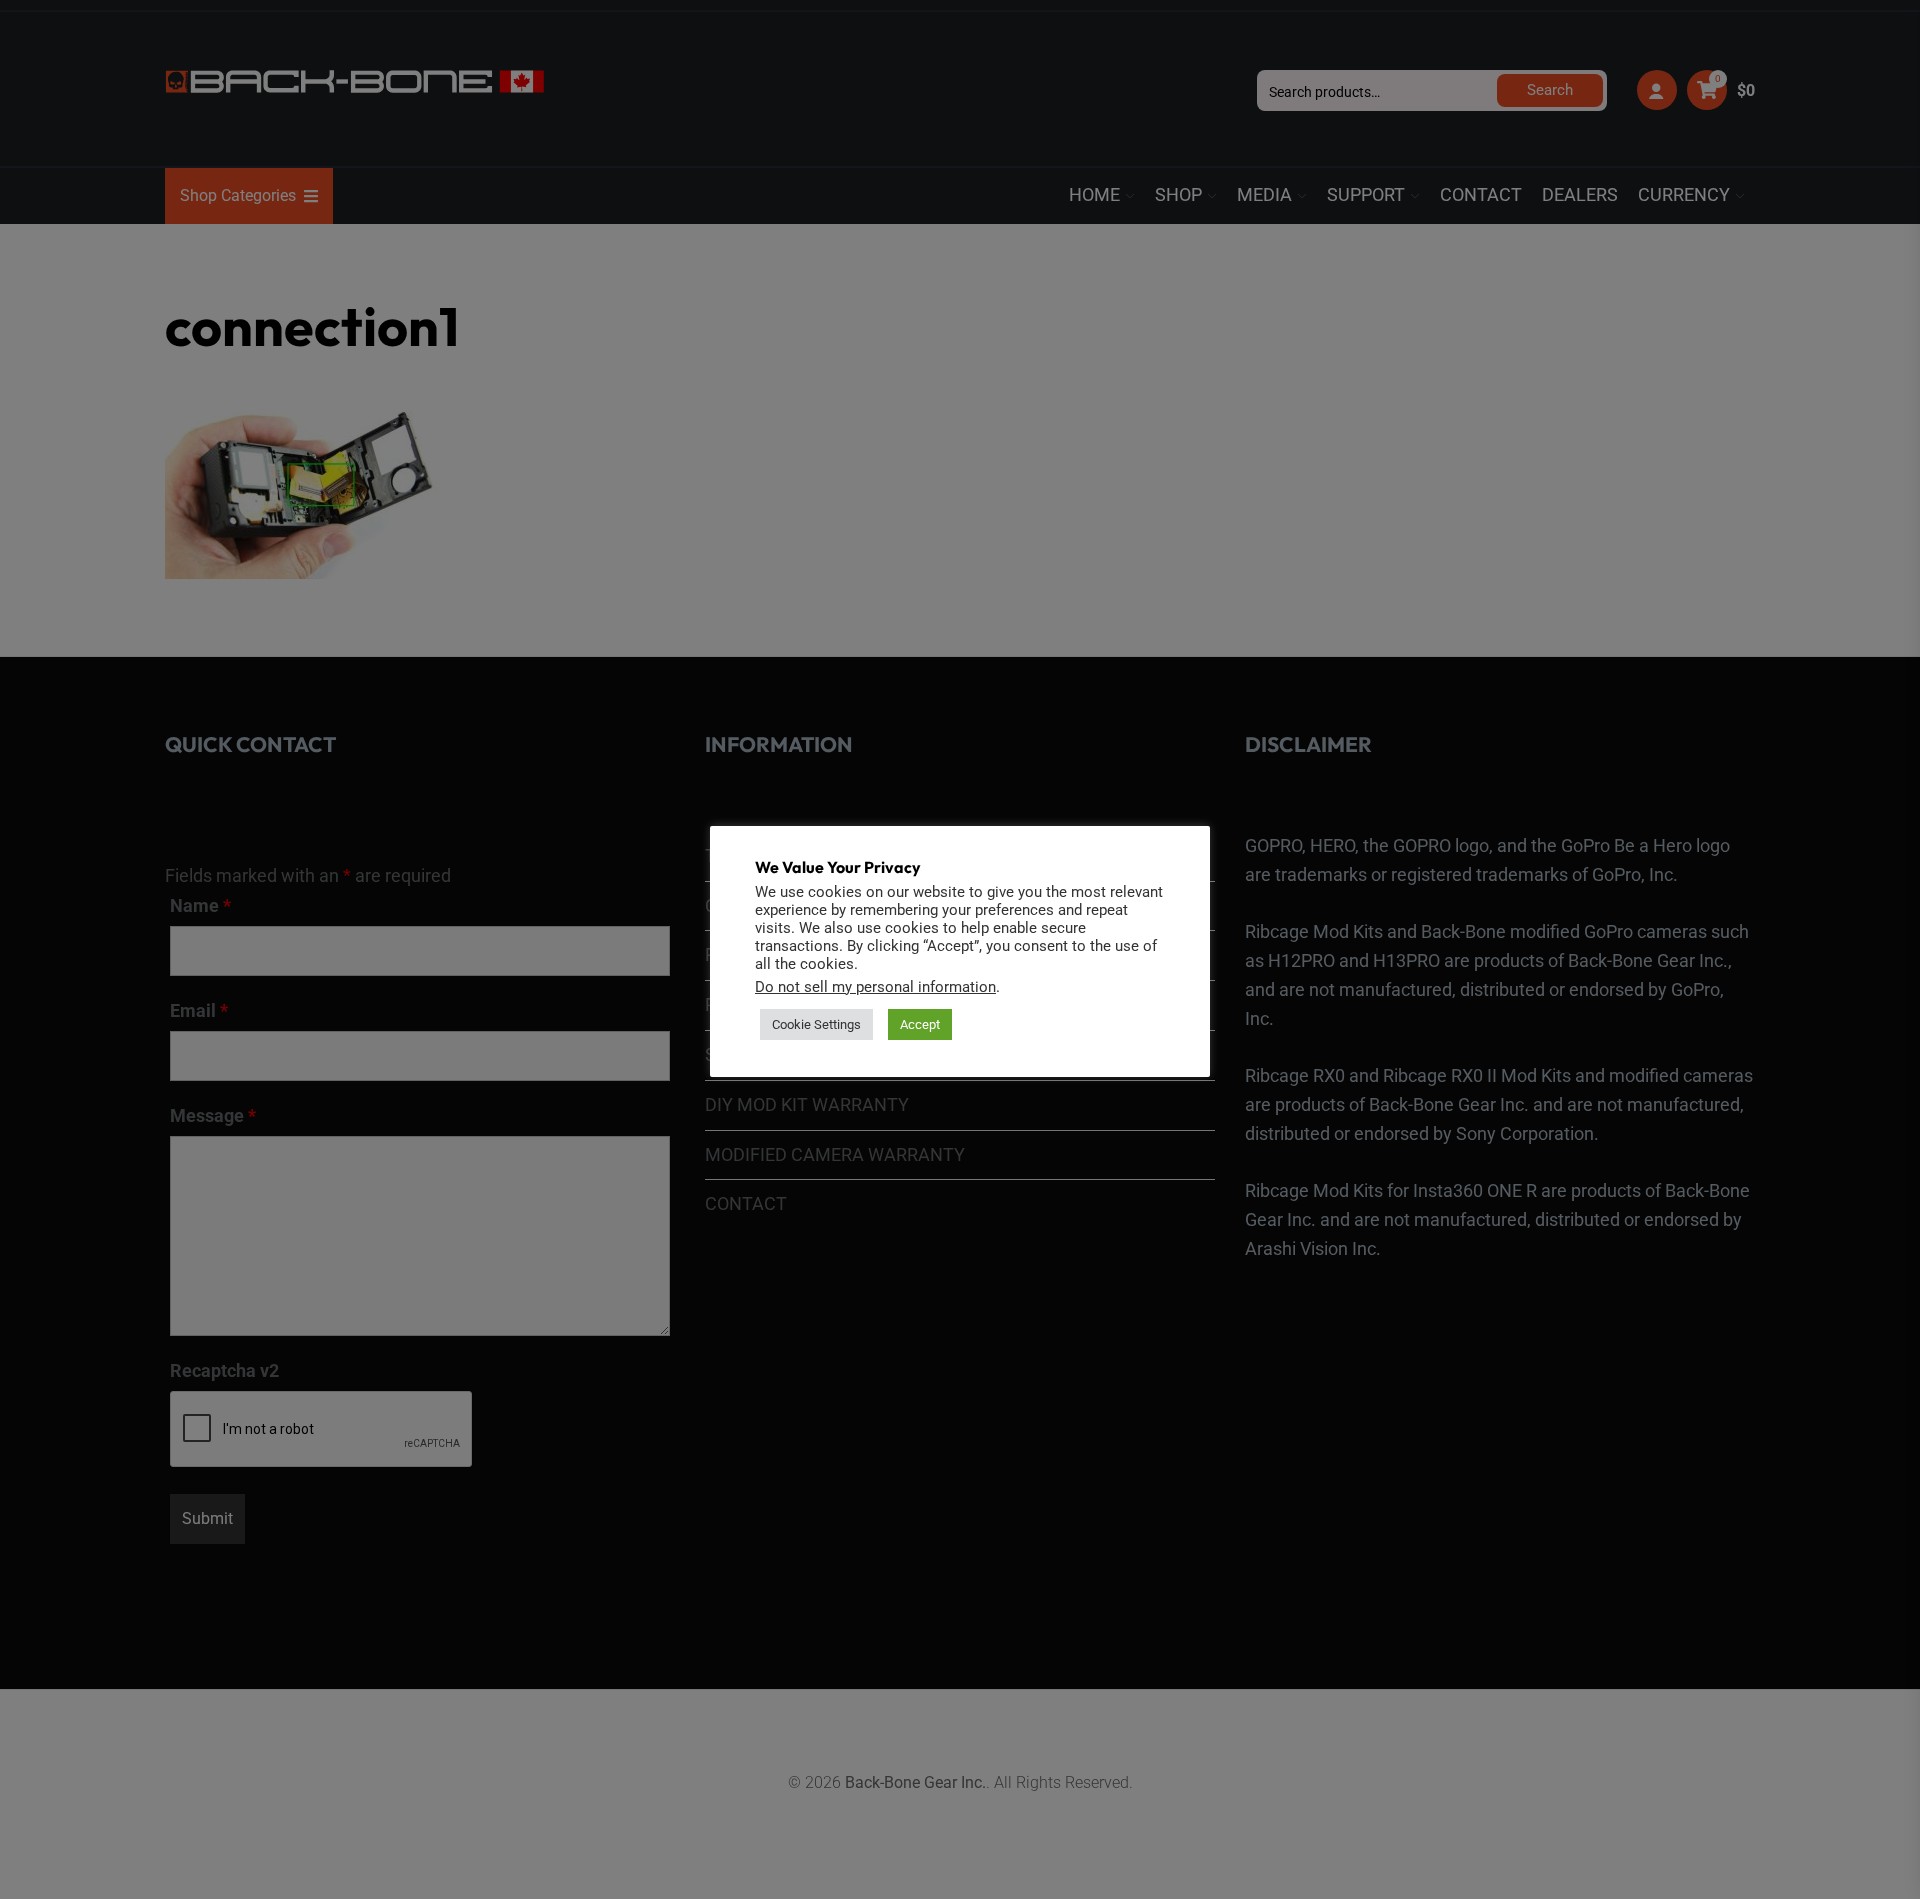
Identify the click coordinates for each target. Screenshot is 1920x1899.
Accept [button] (920, 1024)
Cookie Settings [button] (816, 1024)
